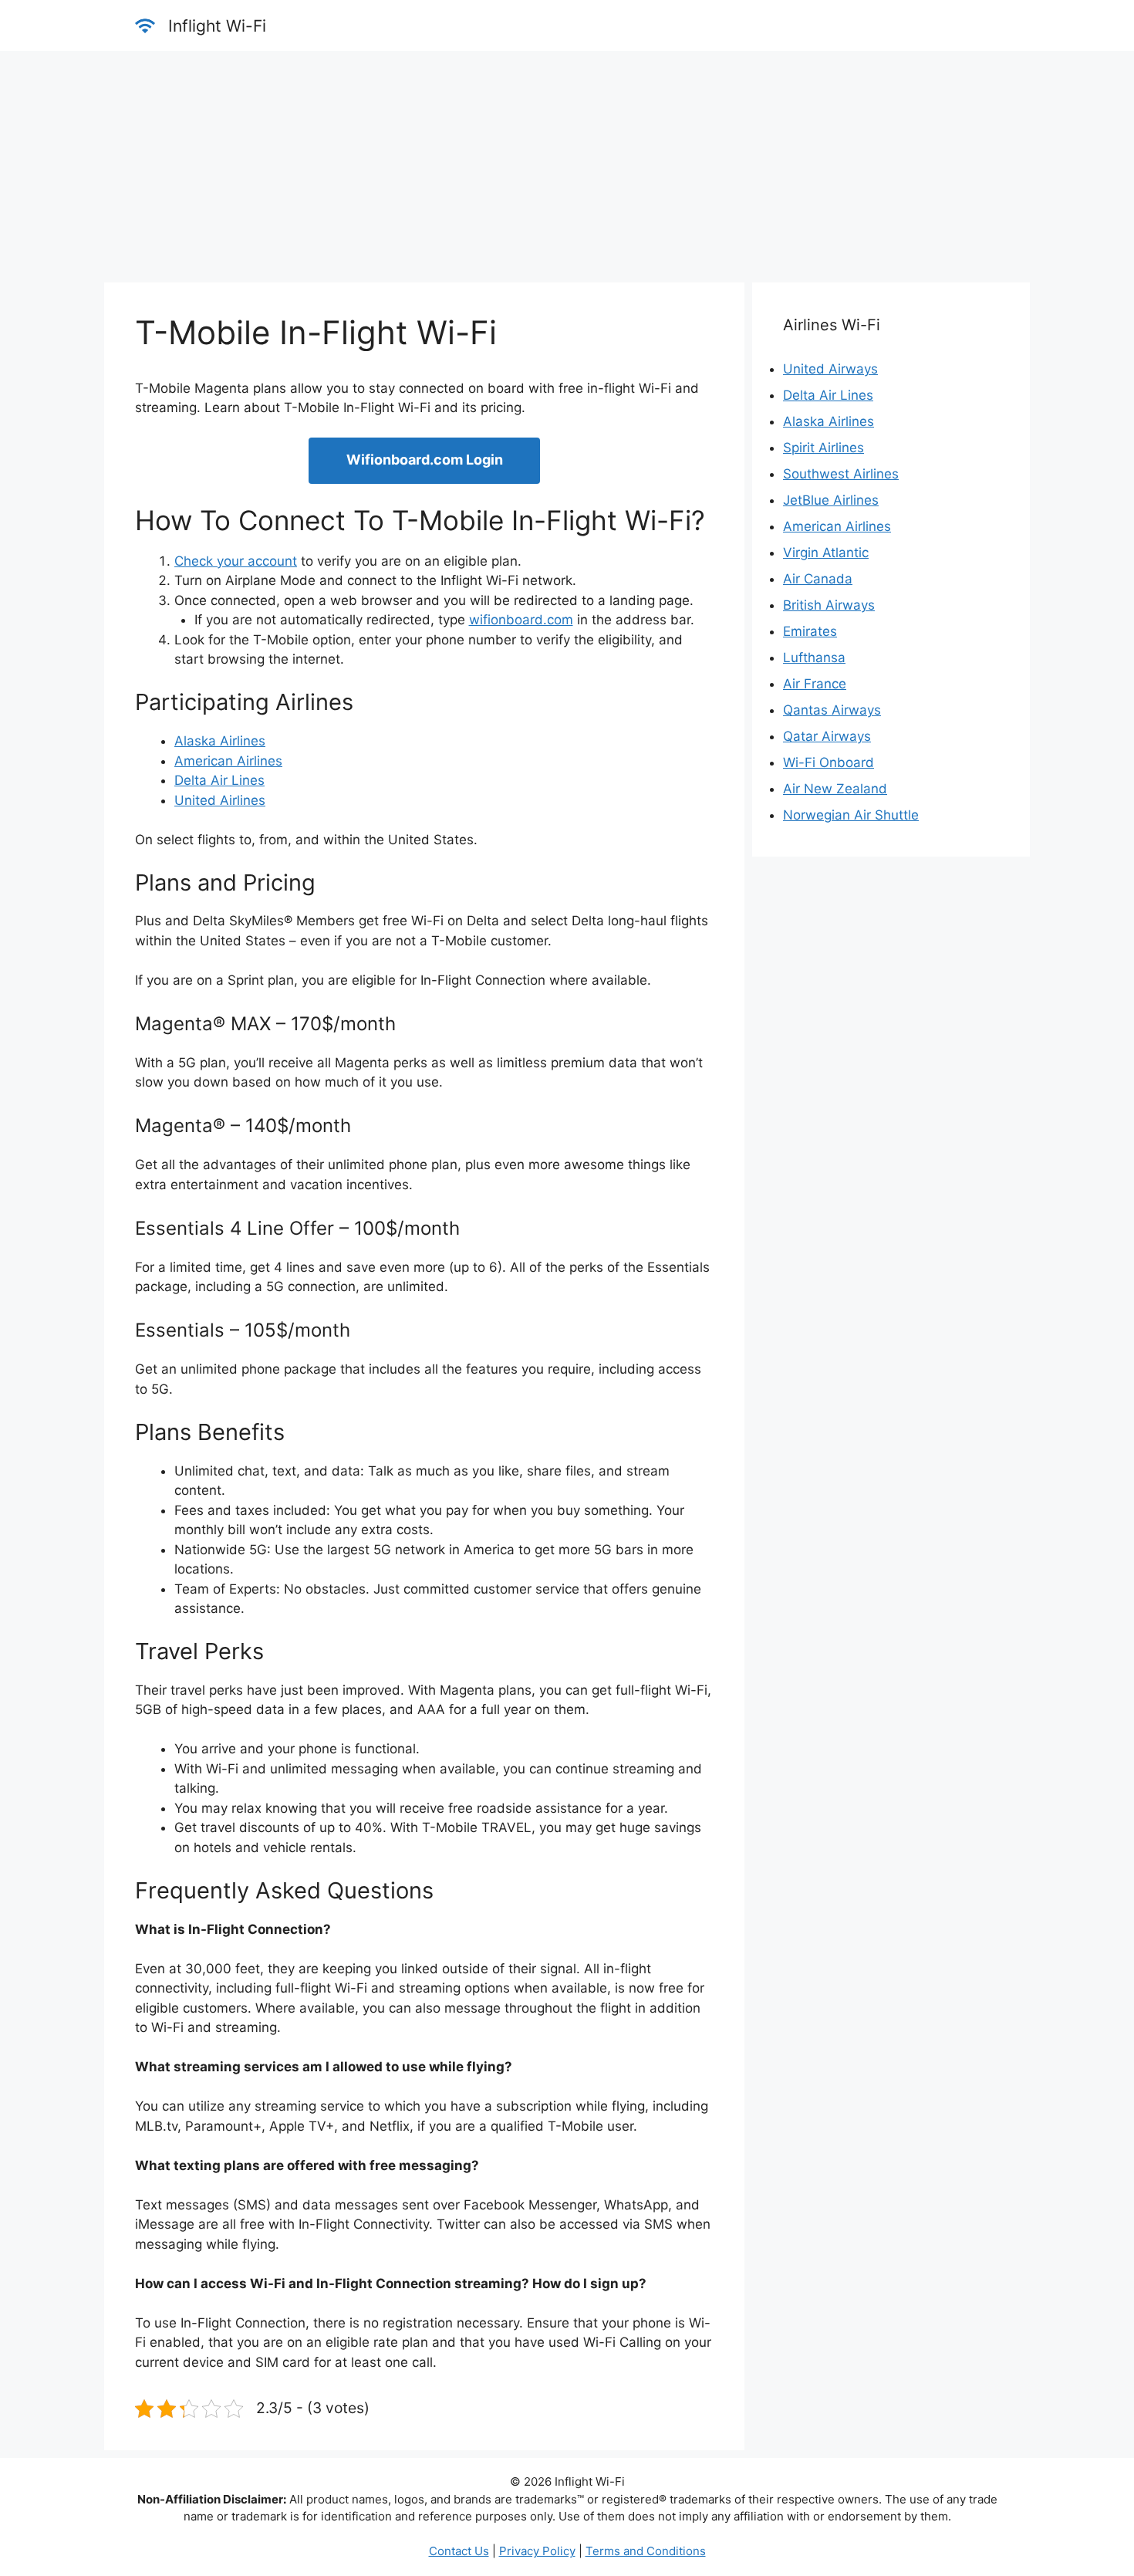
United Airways (830, 369)
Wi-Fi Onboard (829, 762)
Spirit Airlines (823, 448)
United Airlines (220, 800)
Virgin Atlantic (826, 553)
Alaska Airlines (220, 741)
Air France (815, 684)
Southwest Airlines (841, 474)
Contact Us (459, 2551)
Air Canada (818, 579)
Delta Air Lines (219, 780)
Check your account (236, 561)
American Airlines (228, 761)
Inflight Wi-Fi (217, 26)
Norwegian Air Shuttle (851, 815)
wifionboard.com (521, 620)
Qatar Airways (827, 736)
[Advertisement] (567, 167)
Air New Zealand (835, 789)
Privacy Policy (537, 2551)
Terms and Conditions (646, 2551)
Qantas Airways (832, 710)
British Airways (829, 605)
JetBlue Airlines (831, 500)
